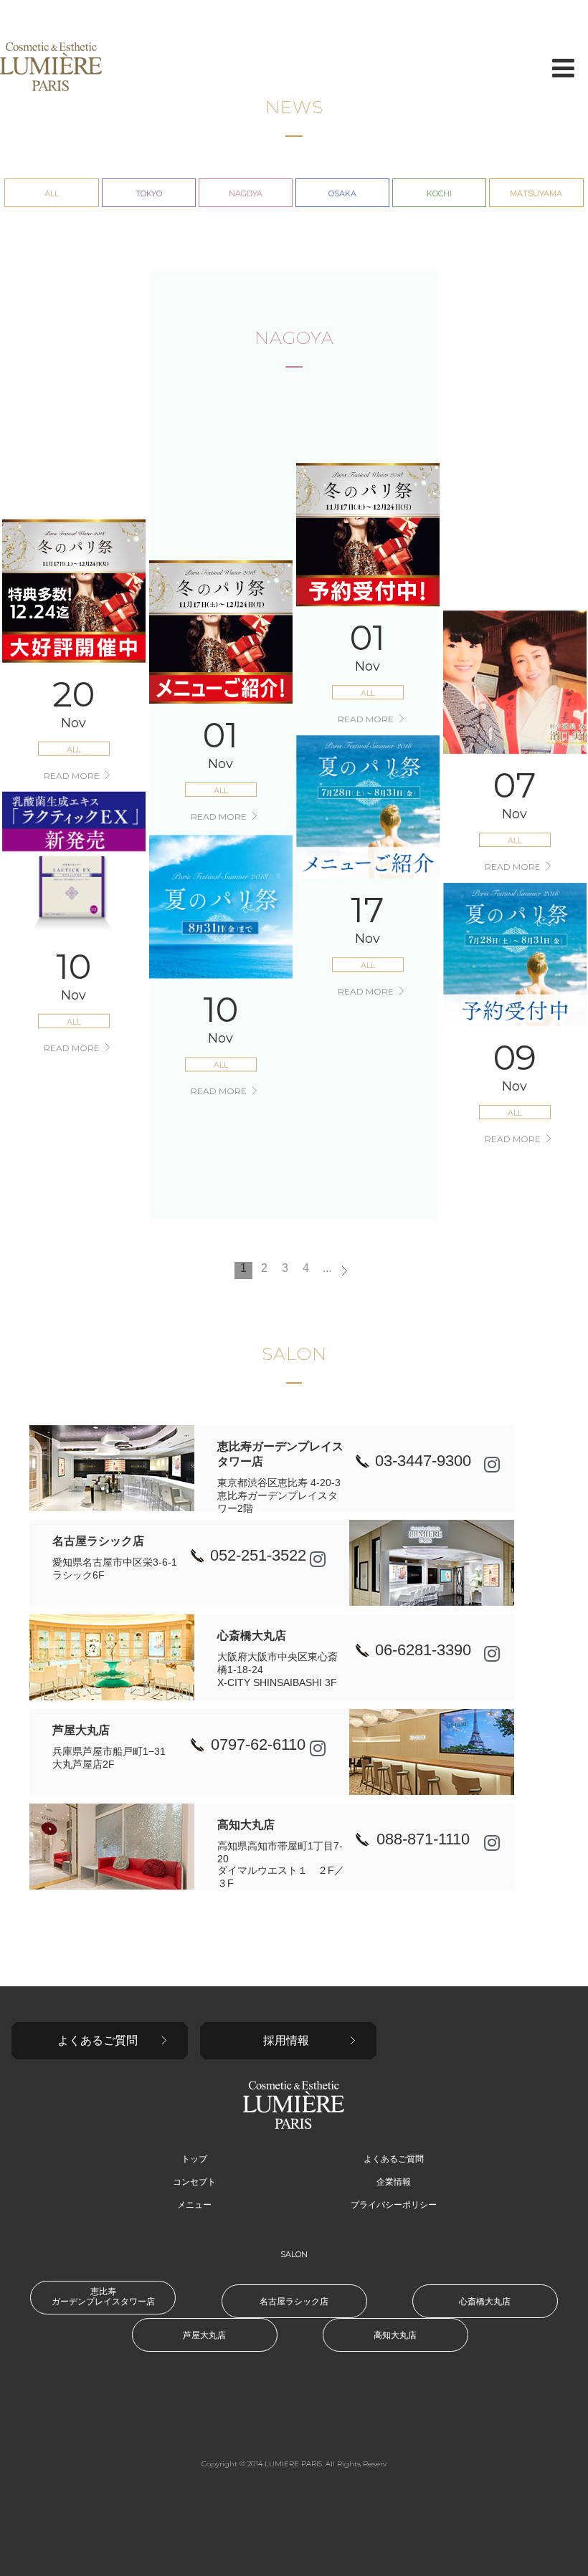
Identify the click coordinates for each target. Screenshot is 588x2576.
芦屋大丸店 (204, 2335)
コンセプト (194, 2182)
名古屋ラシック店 (294, 2302)
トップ (194, 2159)
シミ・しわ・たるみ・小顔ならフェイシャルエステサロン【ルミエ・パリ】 (51, 67)
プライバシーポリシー (394, 2205)
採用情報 (286, 2040)
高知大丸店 (395, 2335)
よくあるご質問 (98, 2040)
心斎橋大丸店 (485, 2302)
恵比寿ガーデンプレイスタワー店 (103, 2297)
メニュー (194, 2205)
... (327, 1268)
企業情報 (394, 2182)
